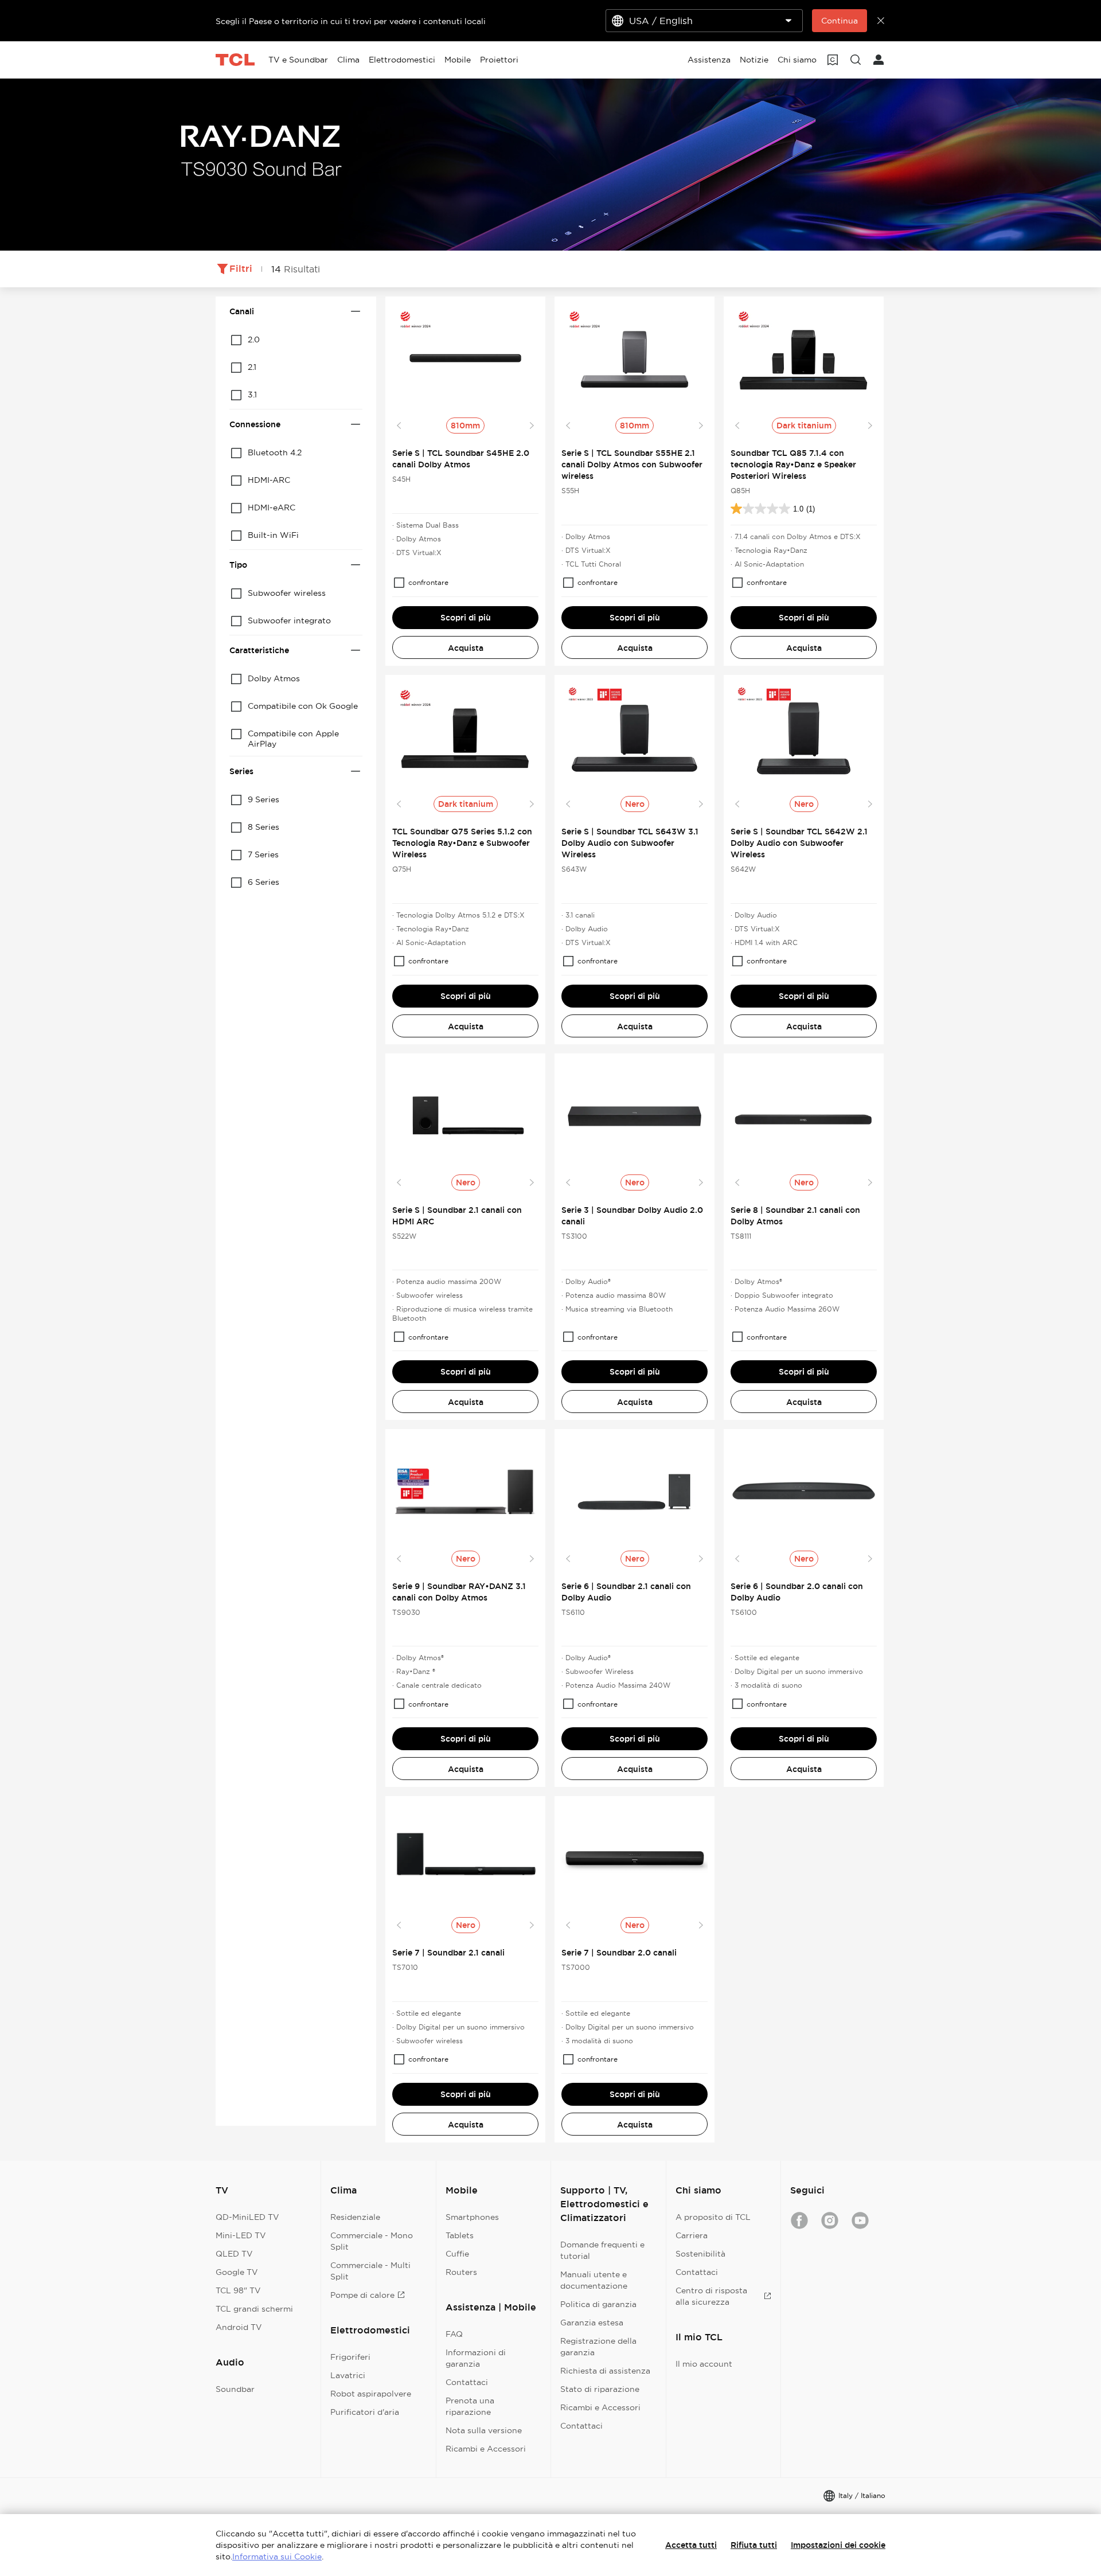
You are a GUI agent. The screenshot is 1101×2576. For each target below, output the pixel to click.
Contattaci (467, 2382)
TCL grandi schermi (254, 2309)
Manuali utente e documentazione (594, 2280)
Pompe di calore (362, 2295)
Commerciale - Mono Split (372, 2241)
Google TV (237, 2272)
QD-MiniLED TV (247, 2217)
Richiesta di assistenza (605, 2371)
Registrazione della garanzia (598, 2347)
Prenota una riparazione (470, 2406)
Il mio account (704, 2364)
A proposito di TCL (713, 2217)
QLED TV (234, 2254)
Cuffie (457, 2254)
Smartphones (472, 2217)
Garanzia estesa (592, 2323)
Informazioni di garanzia (476, 2358)
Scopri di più (466, 618)
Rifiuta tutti (754, 2545)
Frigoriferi (350, 2357)
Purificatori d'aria (365, 2412)
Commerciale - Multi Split (370, 2271)
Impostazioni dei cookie (838, 2545)
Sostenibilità (700, 2254)
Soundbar (235, 2389)
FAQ (454, 2334)
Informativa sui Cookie (277, 2557)
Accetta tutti (691, 2545)
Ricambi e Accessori (486, 2449)
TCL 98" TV (238, 2290)
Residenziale (355, 2217)
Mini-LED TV (241, 2235)
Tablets (460, 2235)
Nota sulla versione (484, 2430)
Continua (840, 21)
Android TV (239, 2327)
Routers (461, 2272)
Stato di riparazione (600, 2389)
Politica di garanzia (598, 2304)
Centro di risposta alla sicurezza (711, 2296)
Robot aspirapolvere (371, 2394)
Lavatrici (348, 2375)
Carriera (692, 2235)
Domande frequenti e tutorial (602, 2250)
